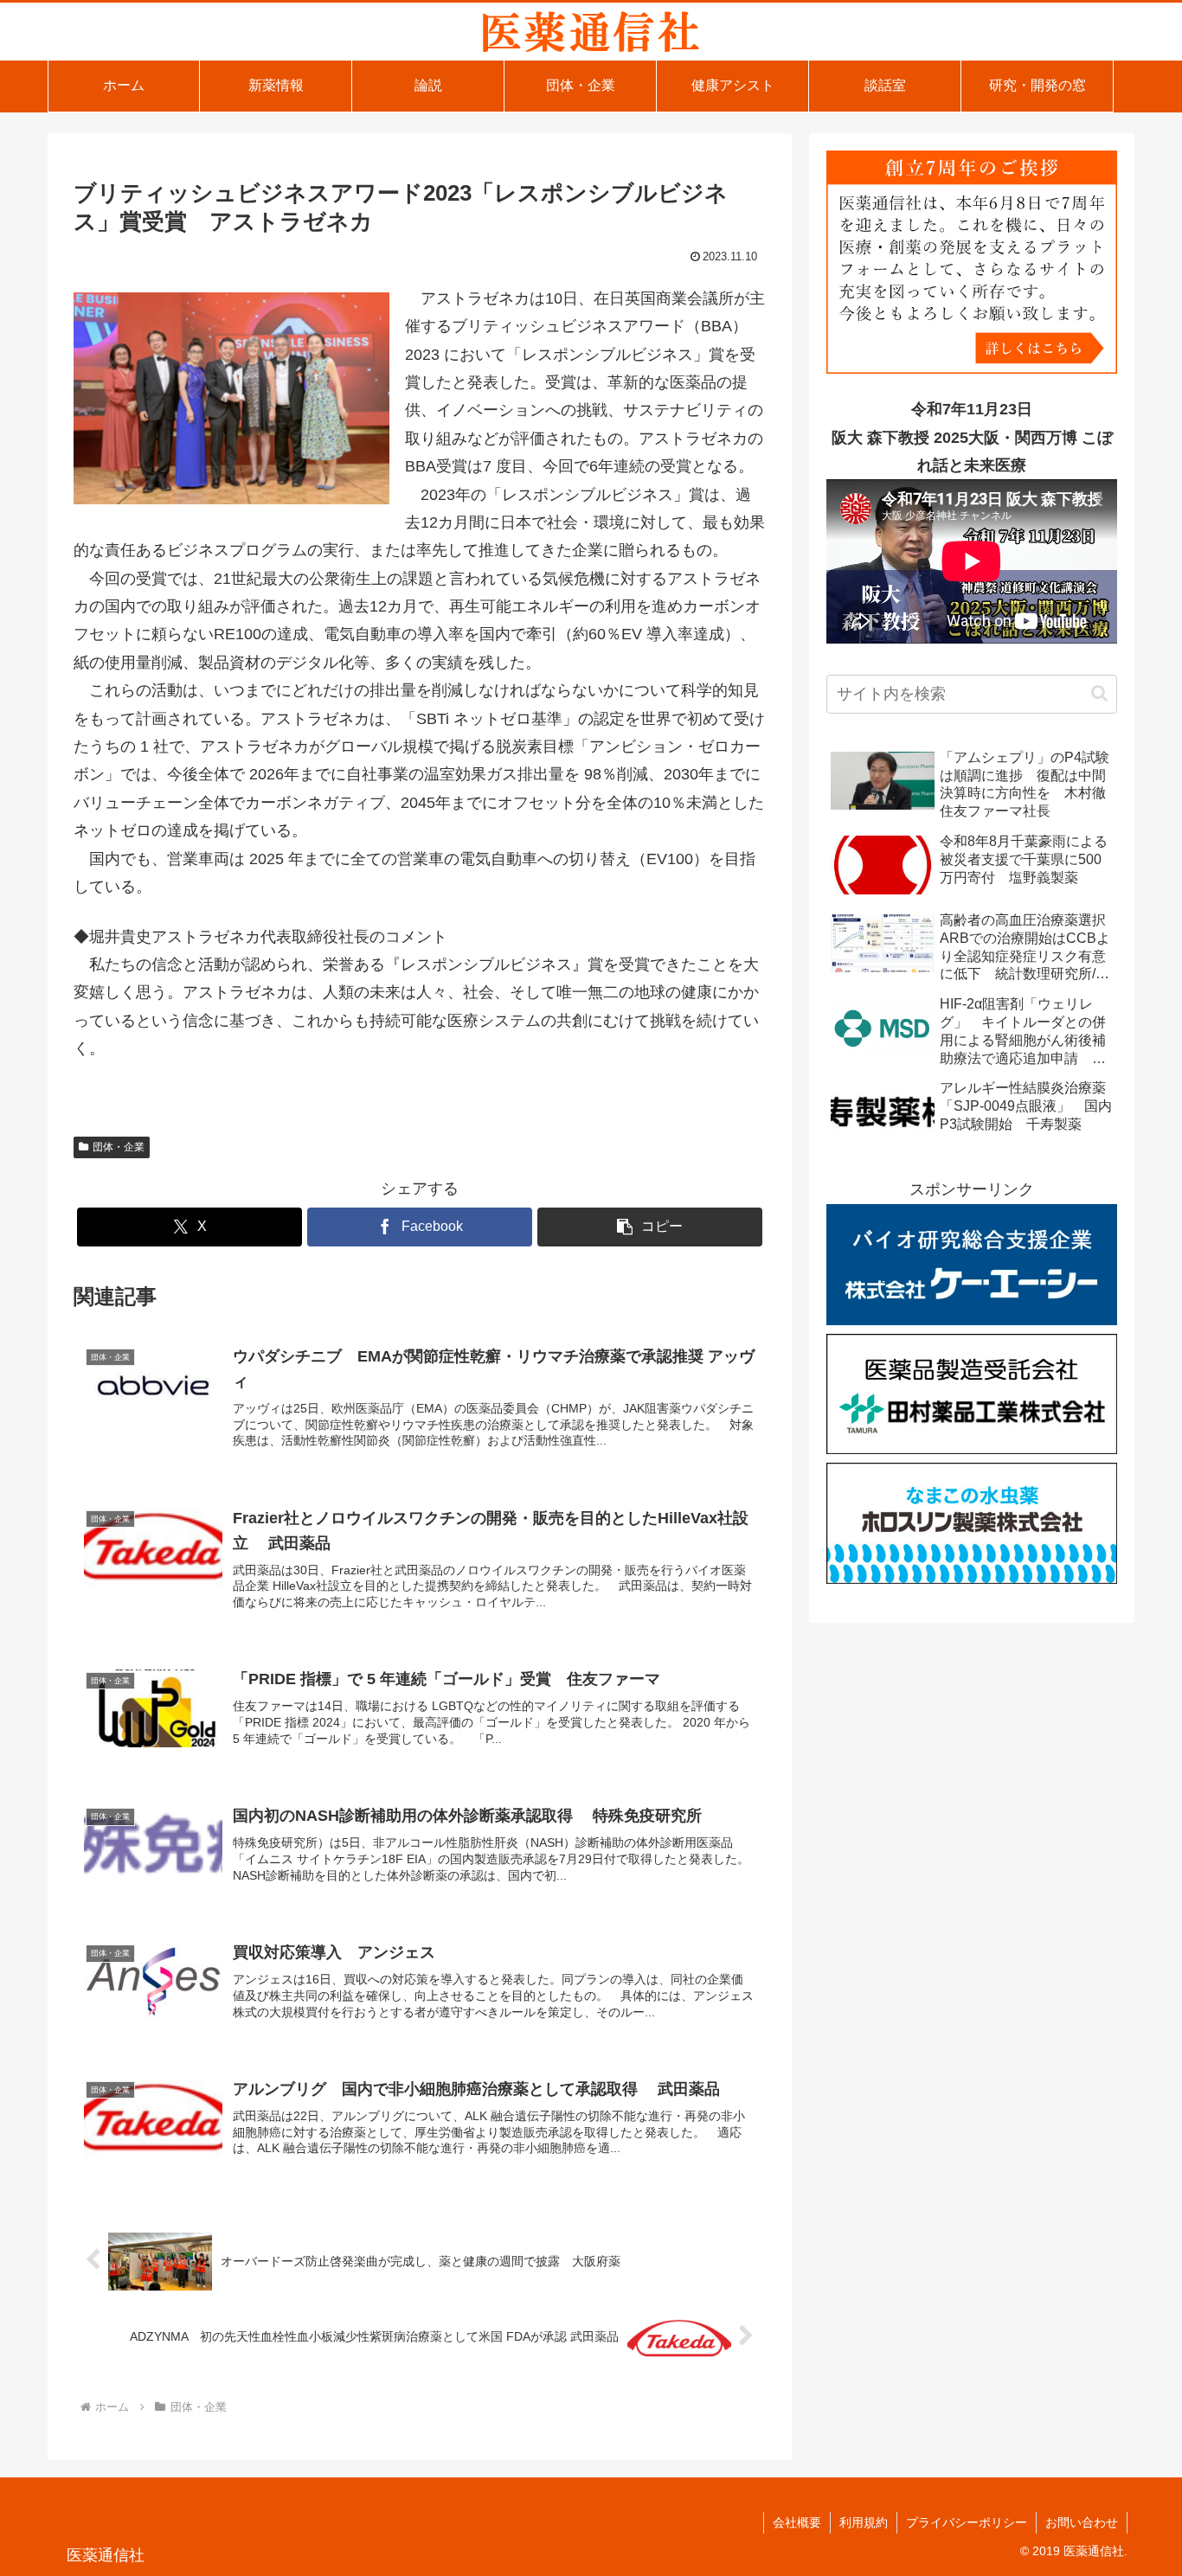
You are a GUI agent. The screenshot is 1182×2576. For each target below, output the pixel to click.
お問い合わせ (1082, 2522)
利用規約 (864, 2522)
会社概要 (797, 2522)
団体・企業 (119, 1147)
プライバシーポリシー (967, 2522)
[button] (650, 1227)
